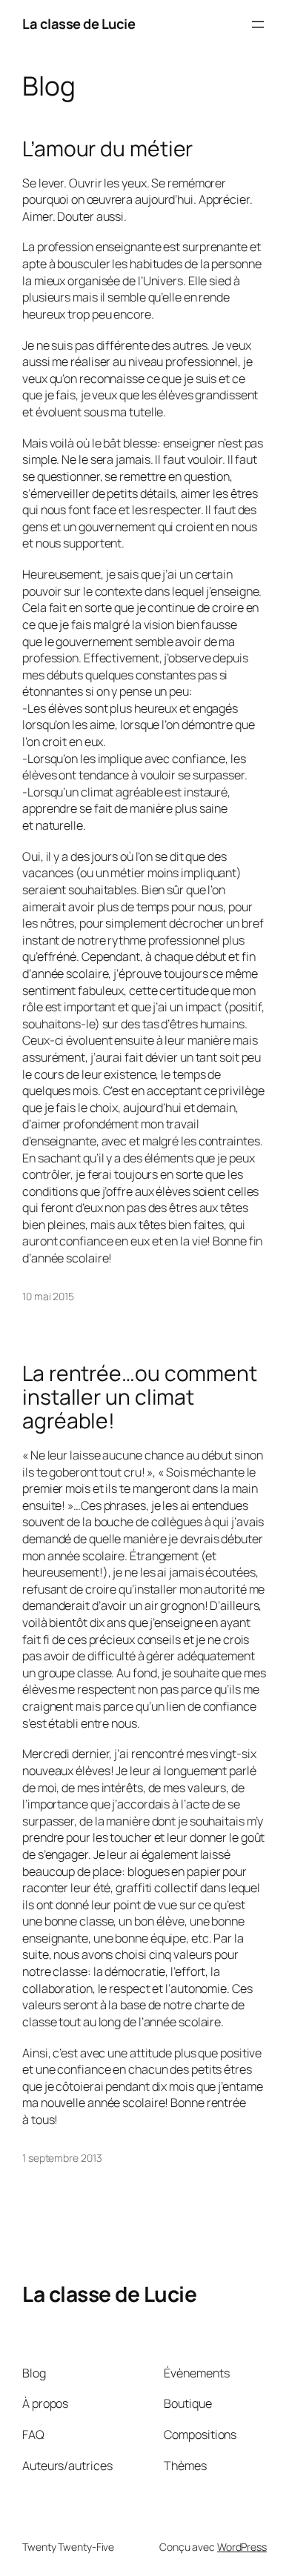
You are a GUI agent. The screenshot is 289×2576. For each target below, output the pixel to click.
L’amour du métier (107, 149)
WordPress (242, 2547)
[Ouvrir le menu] (258, 24)
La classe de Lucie (79, 24)
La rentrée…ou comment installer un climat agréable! (140, 1397)
